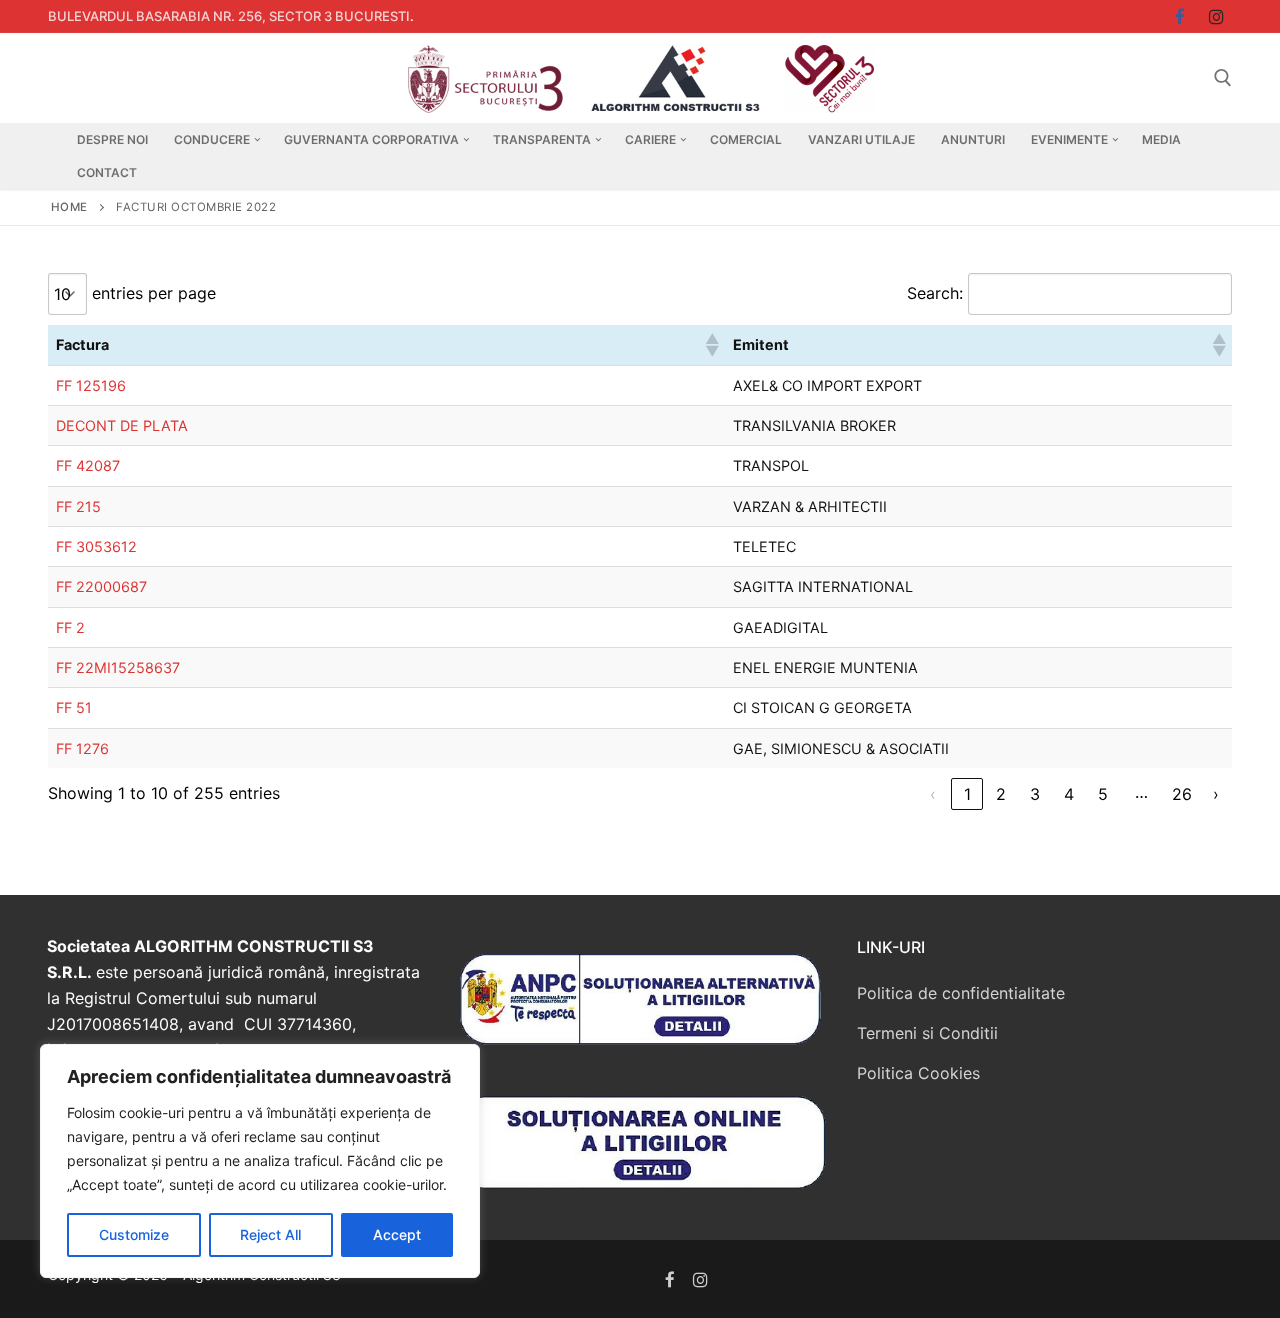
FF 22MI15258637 (118, 667)
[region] (260, 1161)
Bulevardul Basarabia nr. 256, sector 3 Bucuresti (229, 16)
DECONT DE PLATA (122, 425)
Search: (935, 293)
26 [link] (1182, 794)
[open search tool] (1223, 78)
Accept (397, 1234)
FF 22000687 (101, 586)
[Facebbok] (1180, 16)
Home (69, 207)
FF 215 (78, 506)
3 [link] (1035, 794)
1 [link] (967, 794)
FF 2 (70, 627)
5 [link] (1103, 794)
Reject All (270, 1234)
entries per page (154, 293)
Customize (134, 1234)
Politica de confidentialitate (961, 993)
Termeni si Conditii (927, 1033)
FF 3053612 (96, 546)
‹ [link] (933, 794)
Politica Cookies (918, 1073)
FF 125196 (91, 385)
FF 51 (74, 707)
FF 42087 (88, 465)
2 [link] (1001, 794)
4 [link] (1069, 794)
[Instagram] (1216, 16)
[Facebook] (670, 1279)
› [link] (1216, 794)
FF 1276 (82, 748)
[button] (711, 345)
